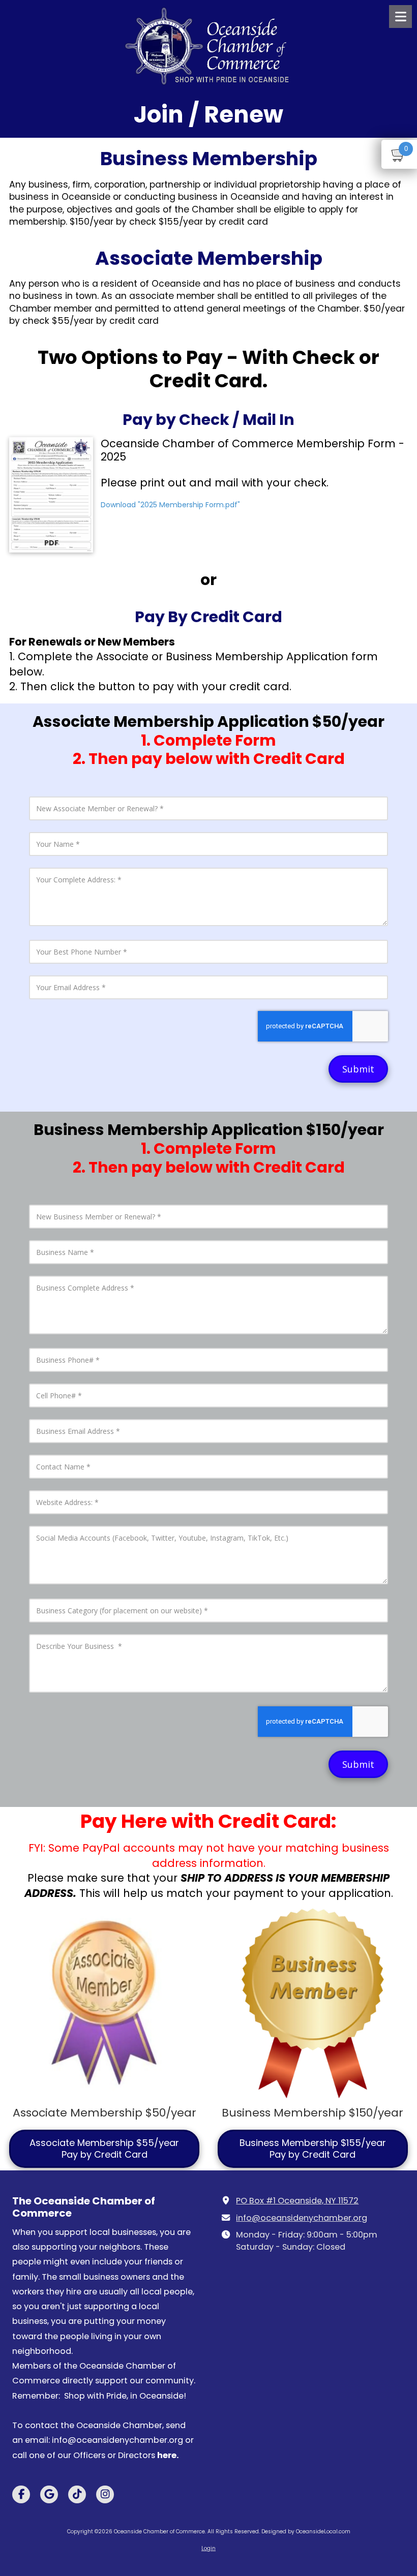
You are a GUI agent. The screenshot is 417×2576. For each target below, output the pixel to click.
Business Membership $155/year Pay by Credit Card (313, 2148)
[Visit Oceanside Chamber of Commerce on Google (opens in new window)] (49, 2494)
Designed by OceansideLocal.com (306, 2532)
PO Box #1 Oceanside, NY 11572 (297, 2201)
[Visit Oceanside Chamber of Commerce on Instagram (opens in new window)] (105, 2494)
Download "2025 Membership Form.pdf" (170, 505)
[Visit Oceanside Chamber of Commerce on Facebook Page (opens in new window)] (21, 2494)
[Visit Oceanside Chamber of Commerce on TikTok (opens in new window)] (77, 2494)
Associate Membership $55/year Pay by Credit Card (104, 2148)
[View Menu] (400, 17)
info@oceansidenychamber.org (302, 2218)
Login (208, 2548)
